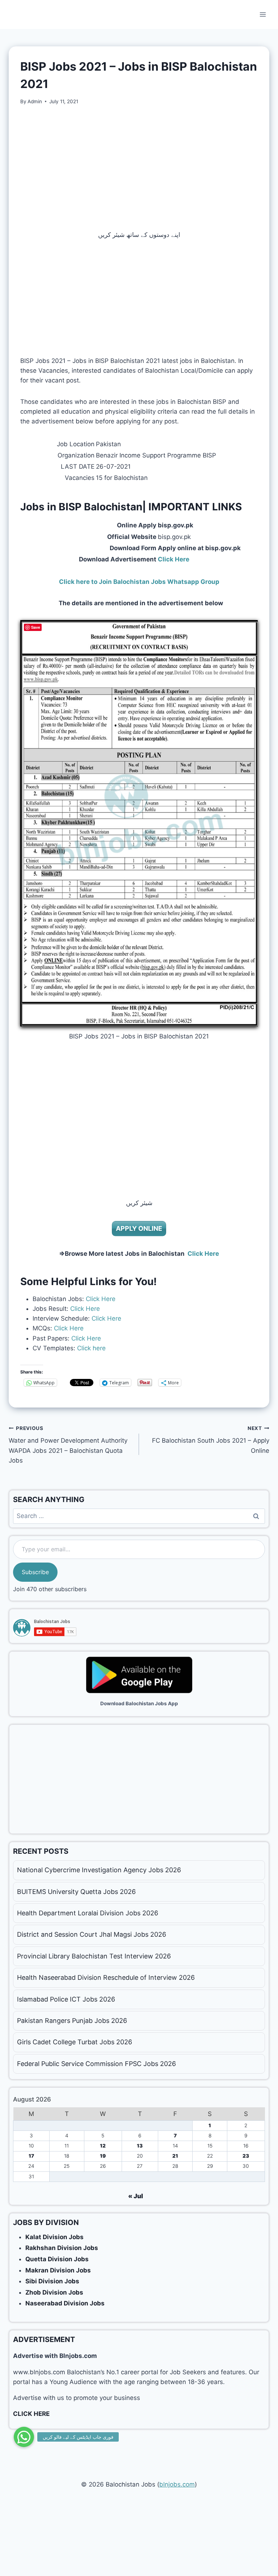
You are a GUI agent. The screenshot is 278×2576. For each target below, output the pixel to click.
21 (175, 2156)
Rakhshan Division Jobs (62, 2248)
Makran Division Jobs (58, 2270)
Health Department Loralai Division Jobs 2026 (88, 1913)
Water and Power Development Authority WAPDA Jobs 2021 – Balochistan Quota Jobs (68, 1445)
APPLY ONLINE (139, 1228)
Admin (35, 101)
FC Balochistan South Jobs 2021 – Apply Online (211, 1440)
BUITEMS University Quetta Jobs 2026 (76, 1892)
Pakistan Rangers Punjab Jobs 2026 (72, 2021)
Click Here (101, 1299)
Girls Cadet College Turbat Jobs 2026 (75, 2042)
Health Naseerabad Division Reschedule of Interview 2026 (106, 1977)
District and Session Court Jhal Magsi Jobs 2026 (92, 1934)
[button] (24, 2437)
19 (103, 2156)
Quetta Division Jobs (57, 2259)
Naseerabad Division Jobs (65, 2303)
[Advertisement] (139, 168)
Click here (91, 1348)
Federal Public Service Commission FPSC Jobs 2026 (96, 2064)
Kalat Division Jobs (54, 2237)
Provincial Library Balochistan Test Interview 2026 (94, 1956)
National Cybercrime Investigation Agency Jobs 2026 (99, 1870)
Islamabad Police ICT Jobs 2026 (66, 1999)
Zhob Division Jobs (54, 2292)
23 (246, 2156)
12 (103, 2146)
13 (140, 2146)
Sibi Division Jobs (52, 2281)
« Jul (136, 2196)
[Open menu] (263, 14)
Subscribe (35, 1572)
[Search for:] (139, 1516)
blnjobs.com (177, 2484)
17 (31, 2156)
